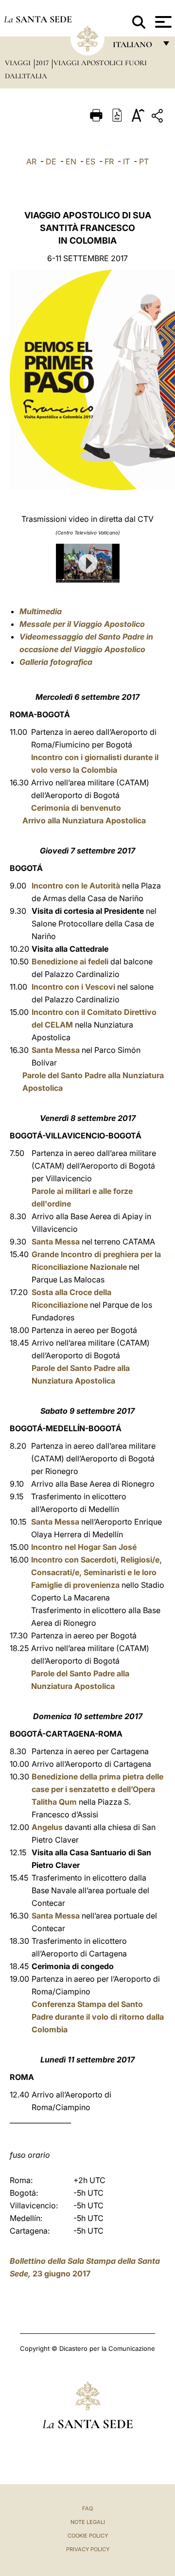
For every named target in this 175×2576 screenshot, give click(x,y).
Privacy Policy (88, 2549)
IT (126, 161)
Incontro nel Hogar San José (84, 1547)
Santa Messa (56, 1050)
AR (31, 161)
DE (51, 161)
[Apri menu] (162, 22)
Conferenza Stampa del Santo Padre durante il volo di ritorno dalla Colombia (98, 2017)
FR (109, 161)
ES (90, 161)
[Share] (158, 117)
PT (144, 161)
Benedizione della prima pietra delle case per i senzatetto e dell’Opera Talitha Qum (97, 1789)
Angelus (47, 1827)
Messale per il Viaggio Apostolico (82, 624)
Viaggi (19, 63)
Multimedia (41, 611)
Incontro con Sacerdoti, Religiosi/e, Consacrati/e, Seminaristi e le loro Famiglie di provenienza (96, 1572)
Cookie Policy (88, 2536)
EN (71, 161)
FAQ (87, 2508)
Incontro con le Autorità (76, 886)
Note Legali (88, 2522)
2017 (43, 63)
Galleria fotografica (56, 662)
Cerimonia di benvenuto (76, 808)
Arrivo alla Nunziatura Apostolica (84, 820)
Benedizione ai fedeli (70, 961)
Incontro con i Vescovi (73, 987)
